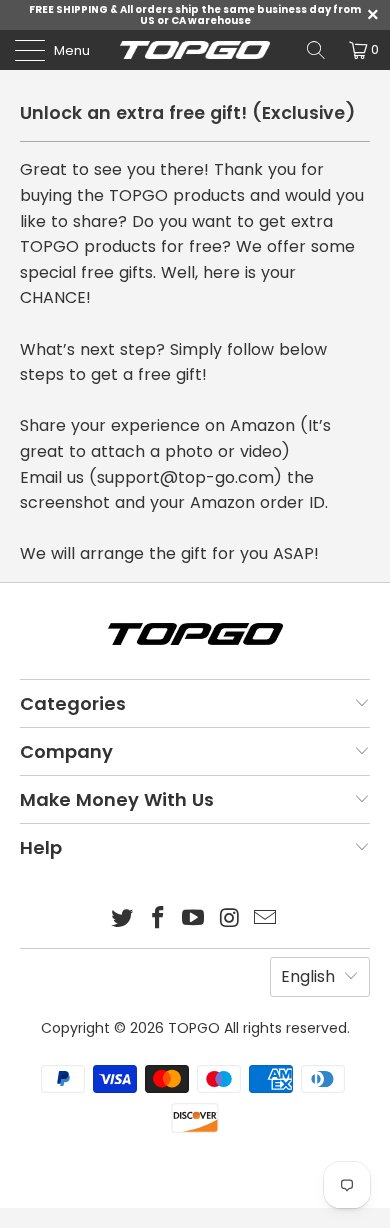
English (308, 976)
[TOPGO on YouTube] (194, 919)
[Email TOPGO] (266, 919)
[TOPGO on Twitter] (123, 919)
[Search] (316, 50)
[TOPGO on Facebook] (158, 919)
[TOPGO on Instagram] (230, 919)
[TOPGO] (195, 50)
